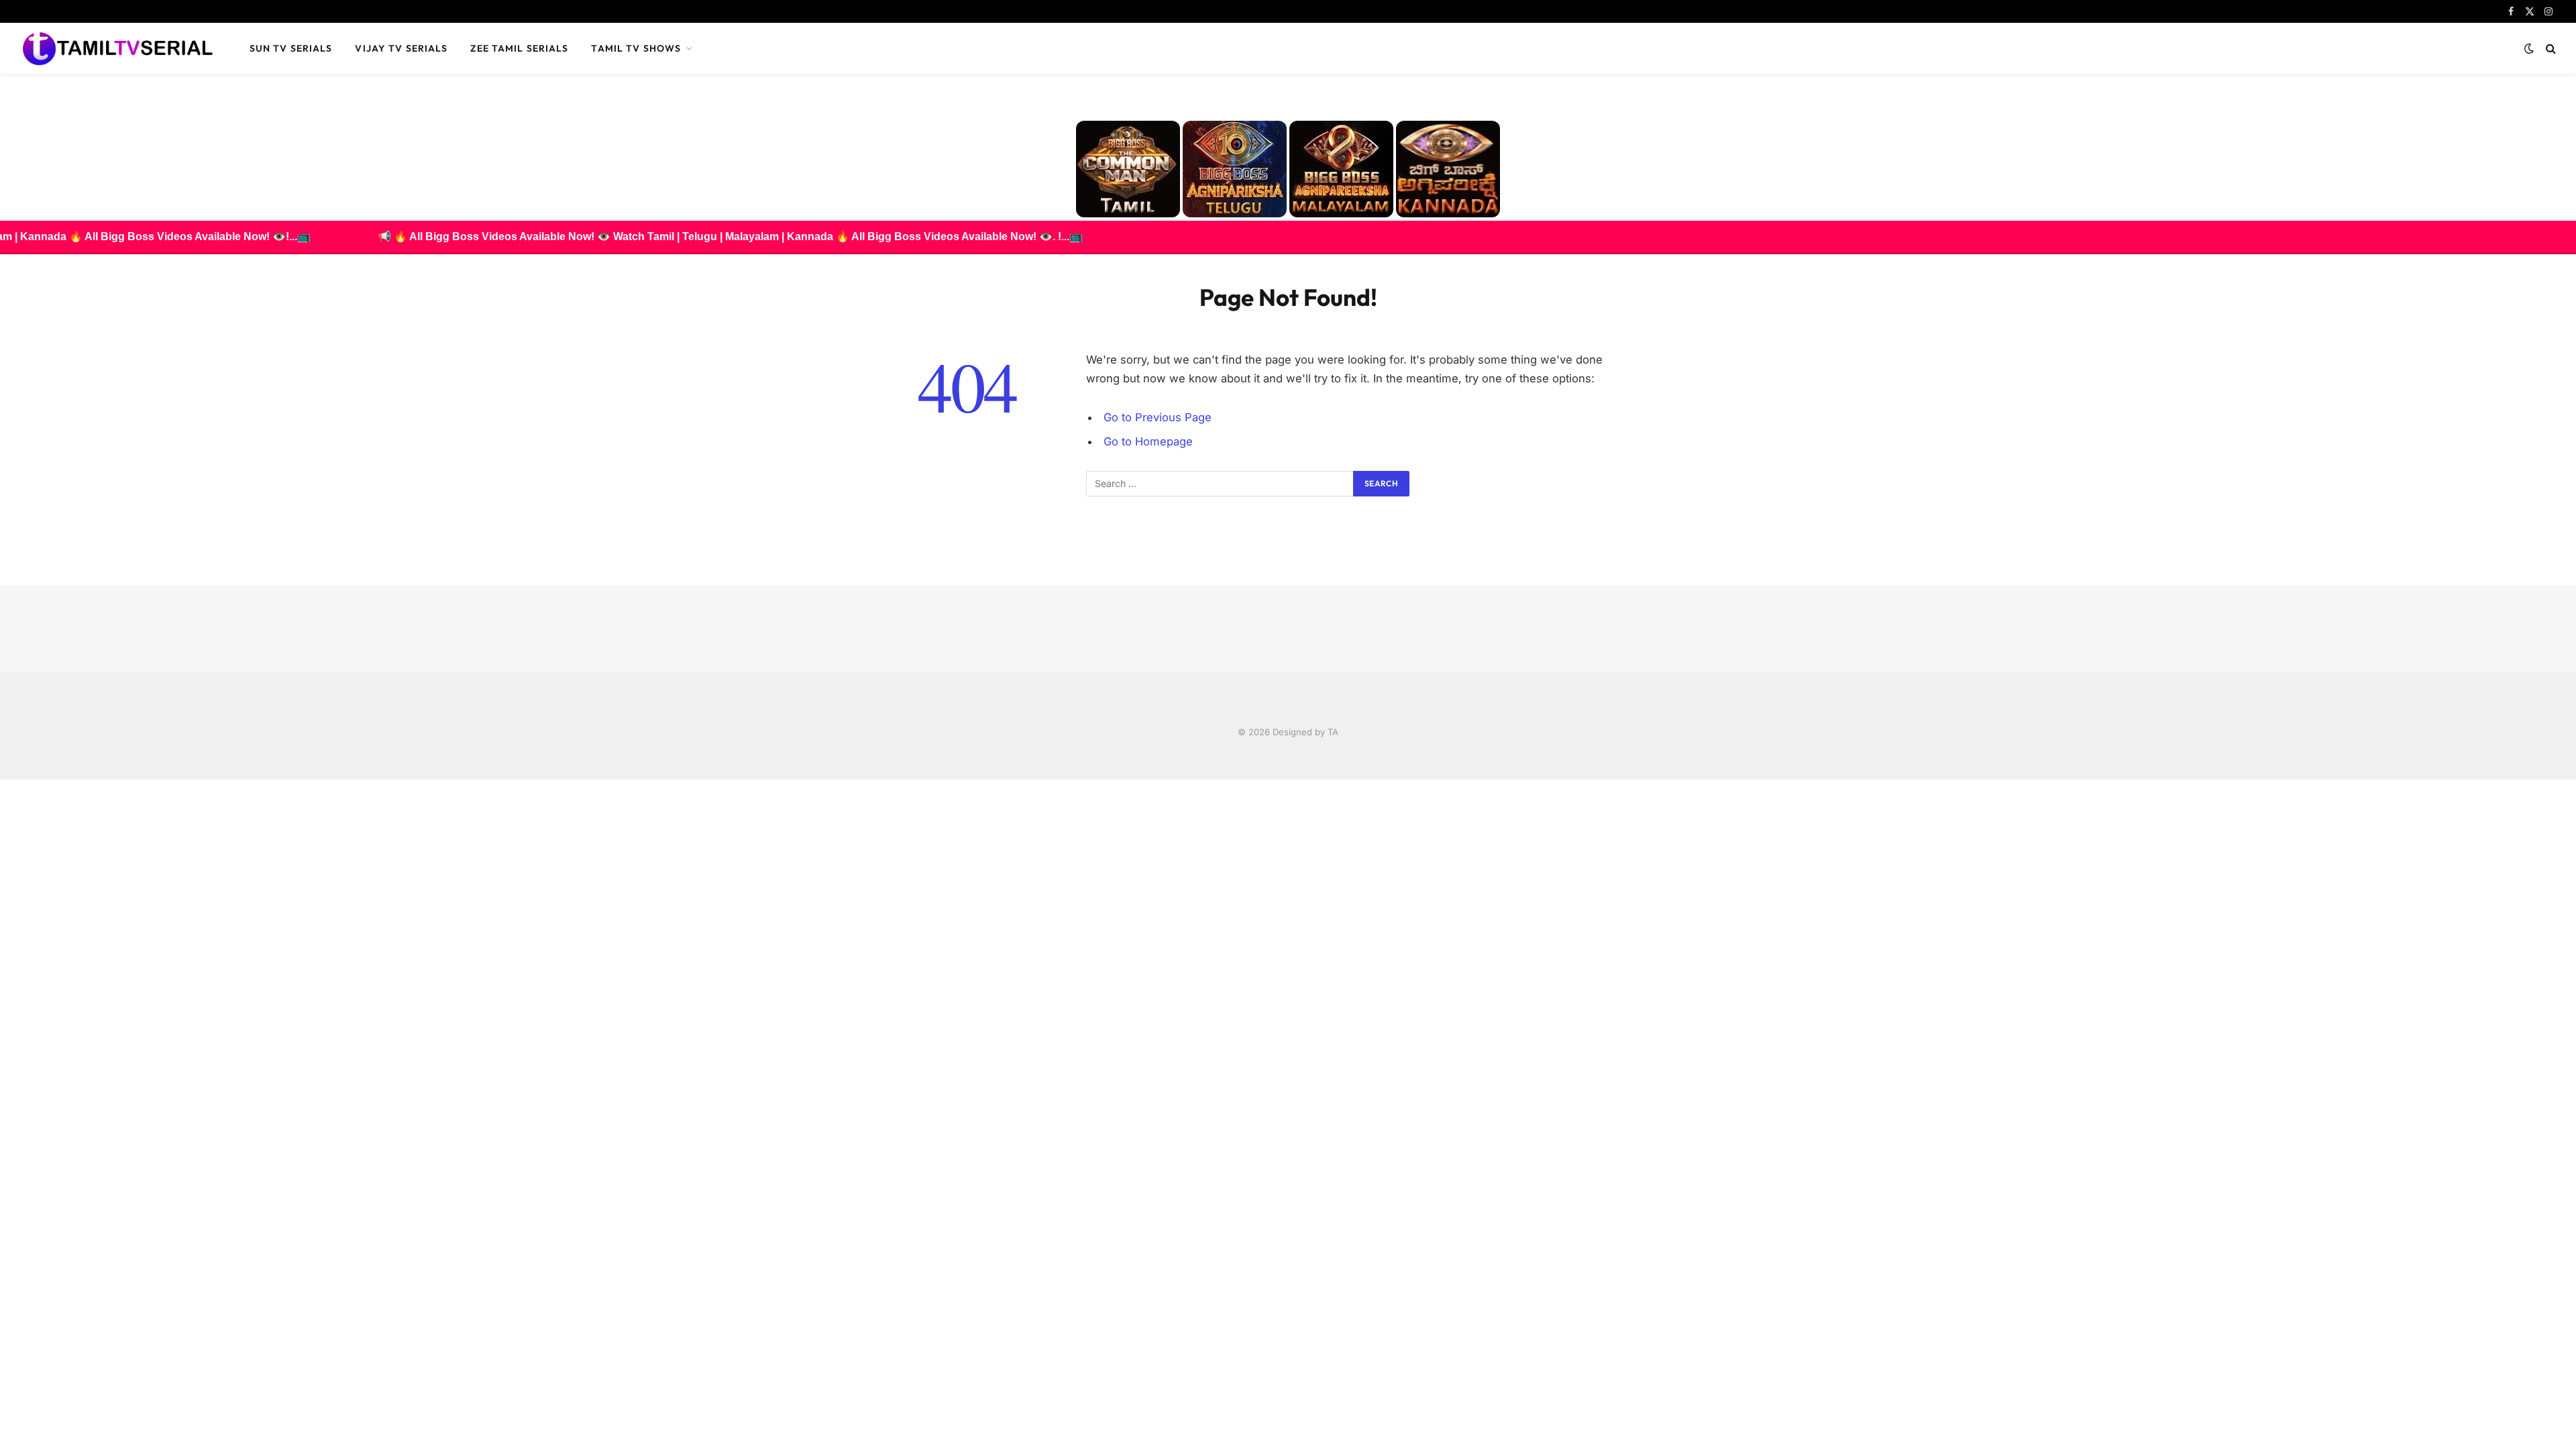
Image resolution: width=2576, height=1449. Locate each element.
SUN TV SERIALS (291, 48)
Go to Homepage (1148, 441)
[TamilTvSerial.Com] (117, 48)
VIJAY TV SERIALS (401, 48)
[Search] (2550, 49)
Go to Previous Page (1158, 417)
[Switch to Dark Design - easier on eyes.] (2529, 48)
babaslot (2, 780)
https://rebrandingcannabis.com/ (7, 780)
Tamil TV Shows (636, 48)
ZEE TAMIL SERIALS (519, 48)
